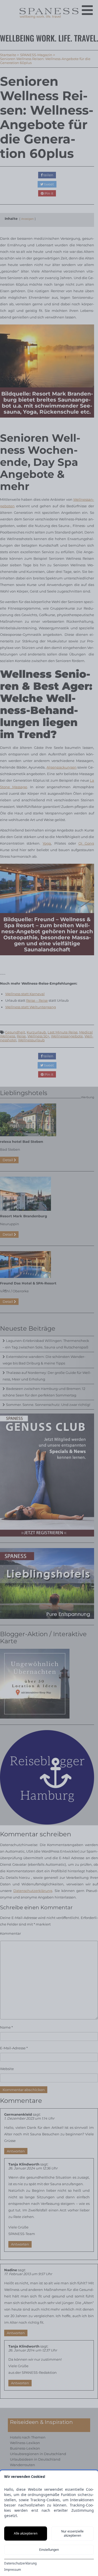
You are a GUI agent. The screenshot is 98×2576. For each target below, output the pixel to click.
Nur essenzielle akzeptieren (72, 2533)
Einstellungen (49, 2550)
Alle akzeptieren (26, 2533)
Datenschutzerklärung (20, 2563)
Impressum (13, 2570)
